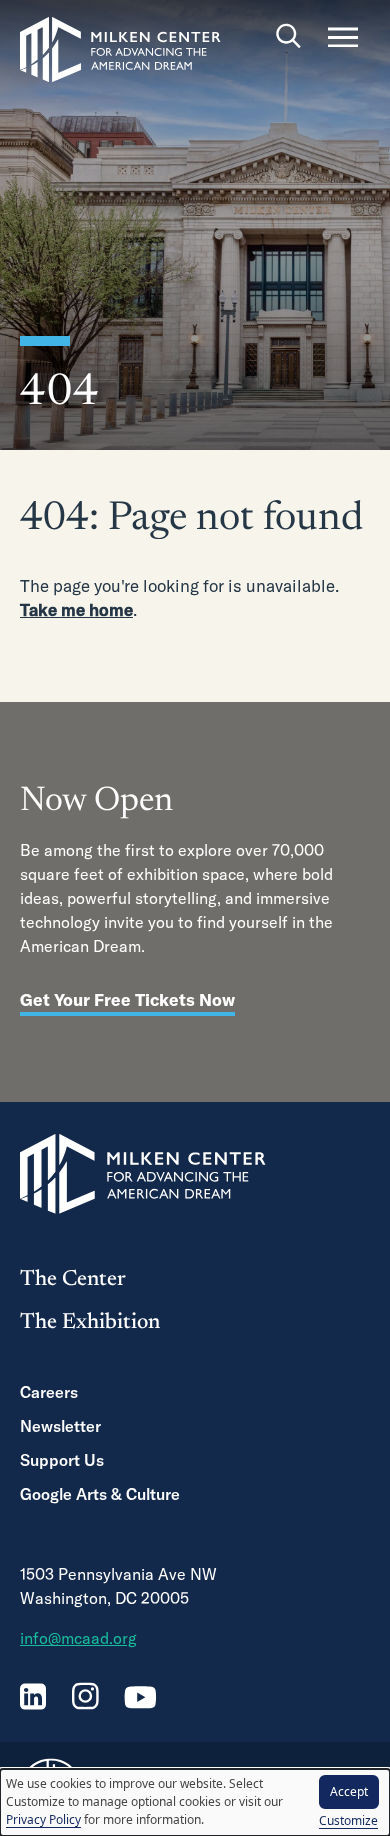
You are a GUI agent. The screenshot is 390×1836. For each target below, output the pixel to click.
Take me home (76, 609)
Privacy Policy (43, 1819)
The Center (73, 1280)
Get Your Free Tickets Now (127, 999)
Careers (49, 1392)
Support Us (62, 1460)
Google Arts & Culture (100, 1494)
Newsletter (60, 1426)
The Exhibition (90, 1323)
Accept (349, 1791)
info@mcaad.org (78, 1638)
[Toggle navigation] (343, 37)
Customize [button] (348, 1820)
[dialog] (195, 1802)
